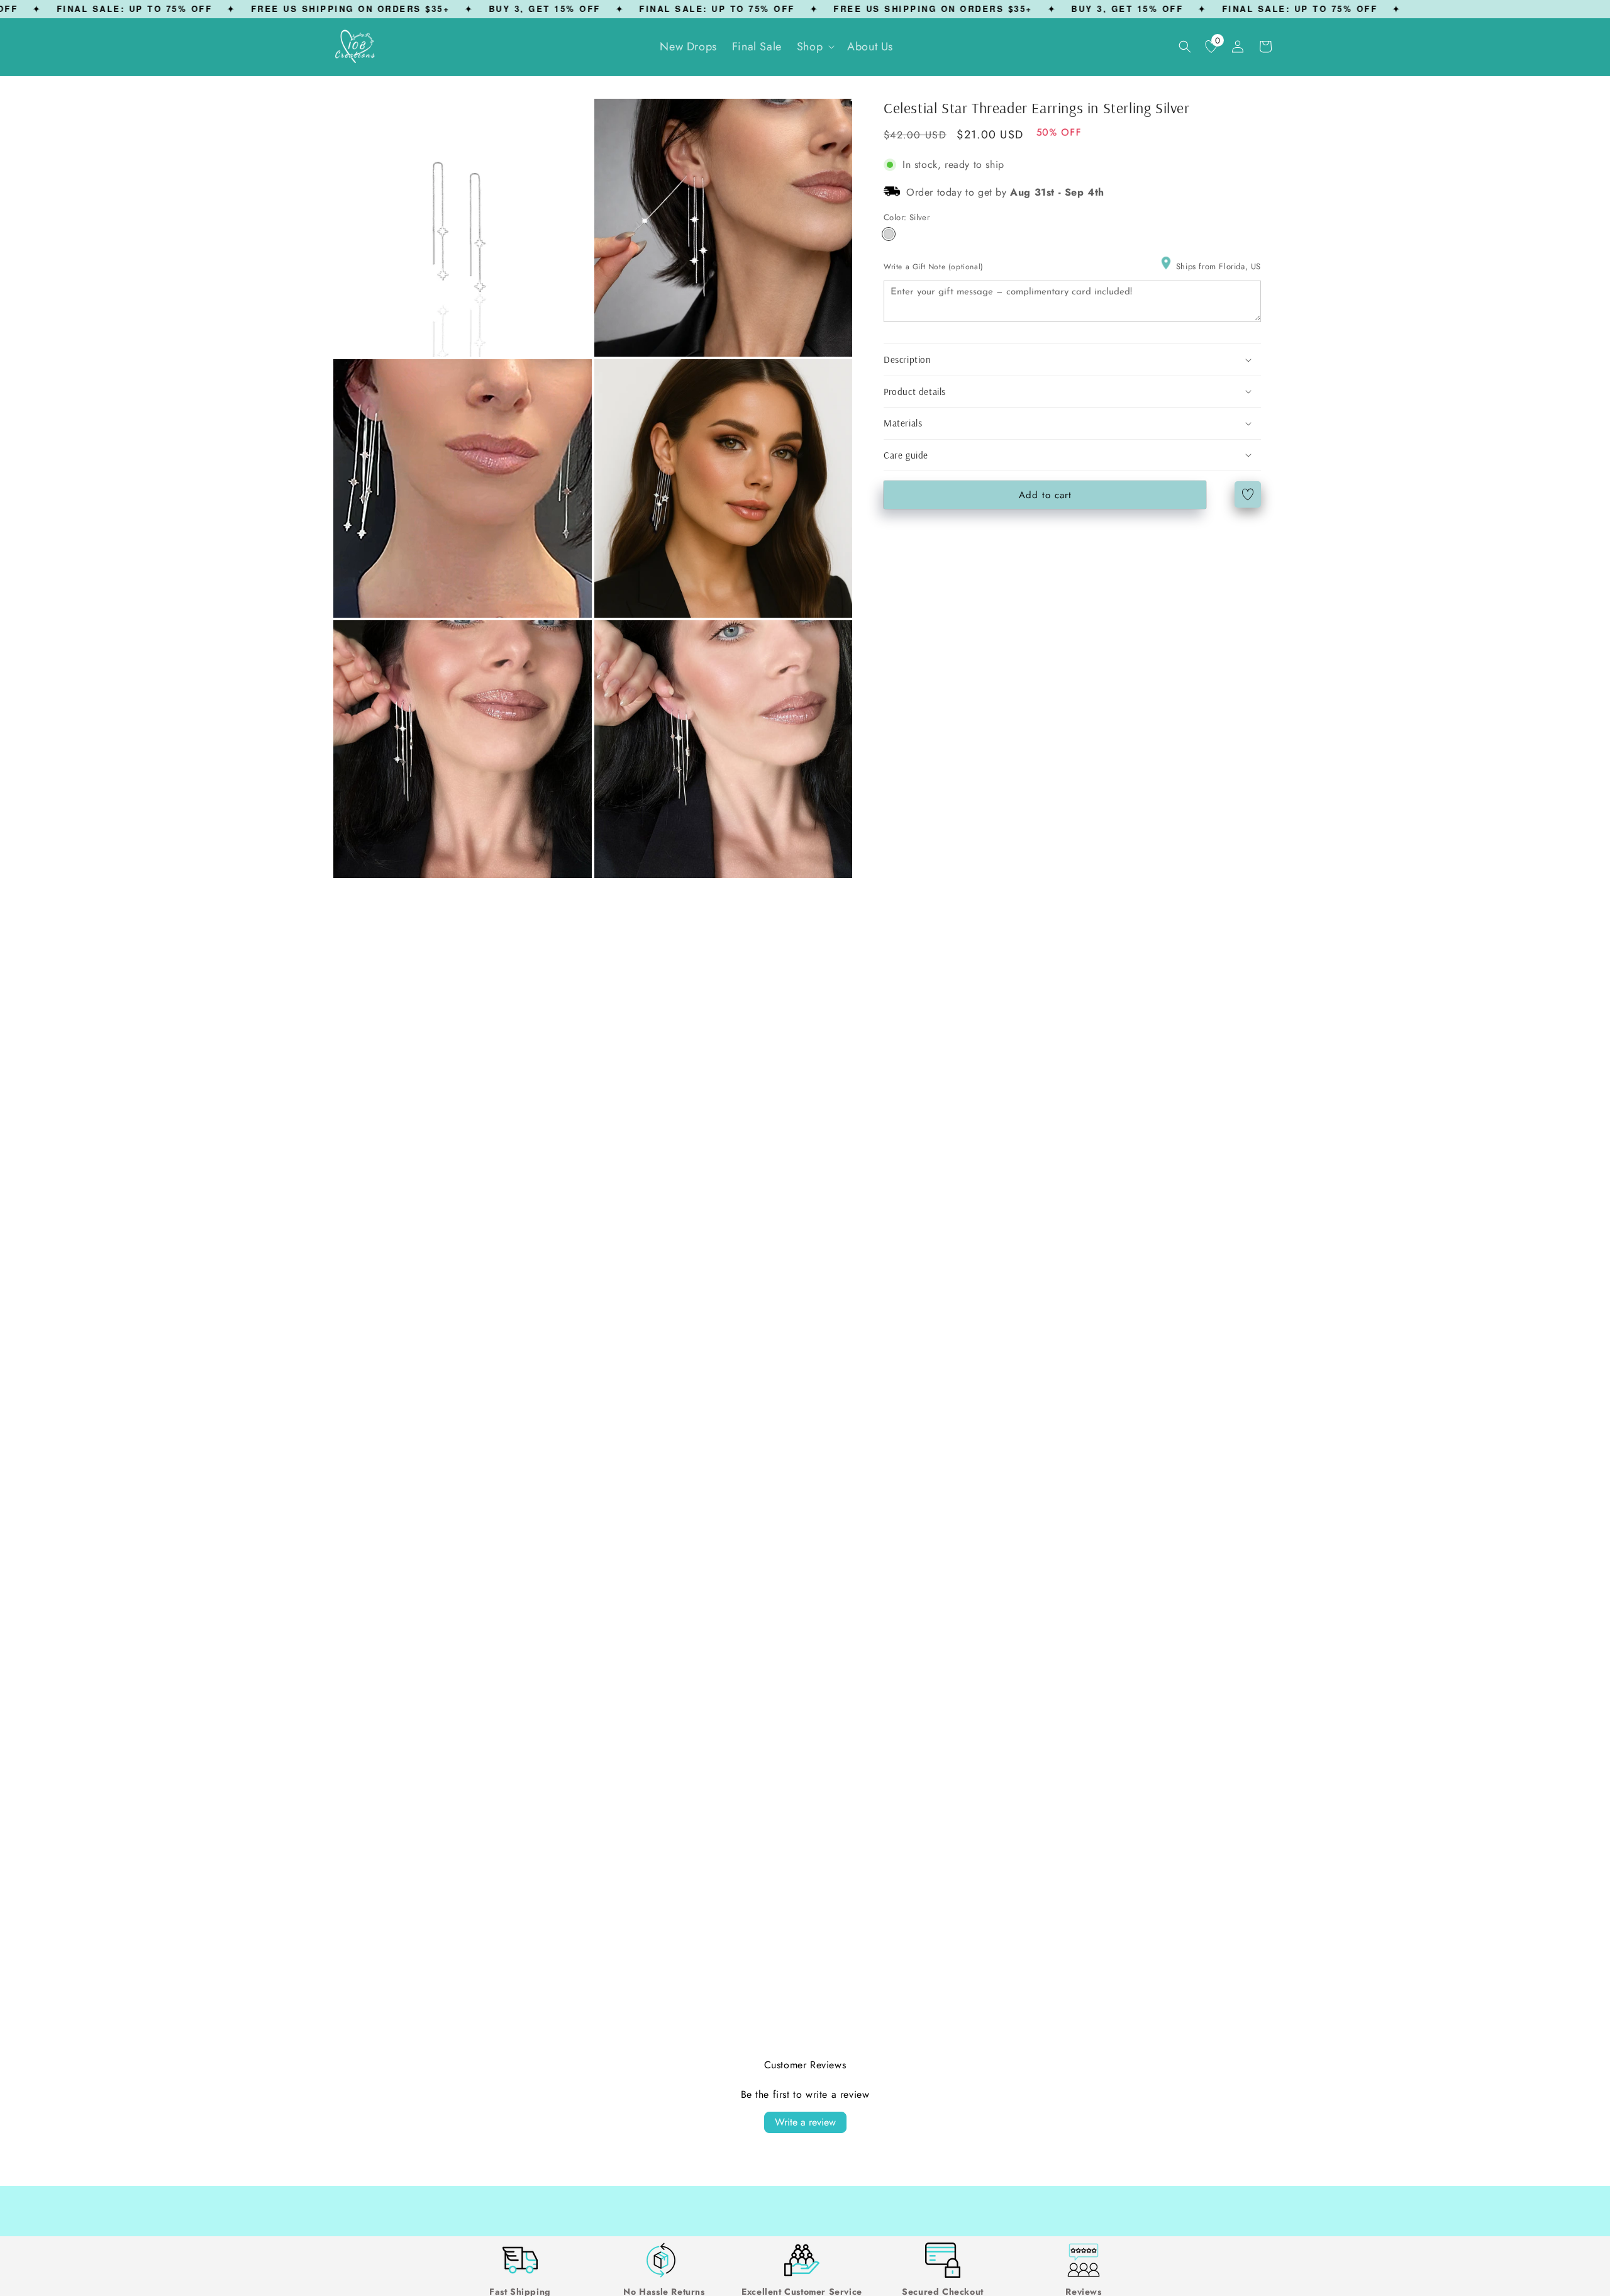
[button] (814, 47)
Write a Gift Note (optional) (934, 267)
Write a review (805, 2122)
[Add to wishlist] (1248, 494)
